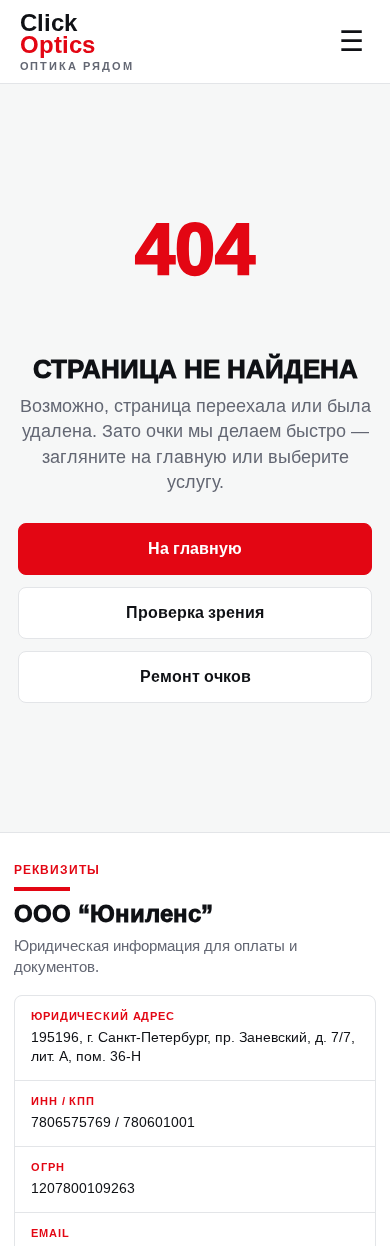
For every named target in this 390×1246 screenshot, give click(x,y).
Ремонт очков (195, 676)
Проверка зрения (195, 612)
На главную (195, 548)
